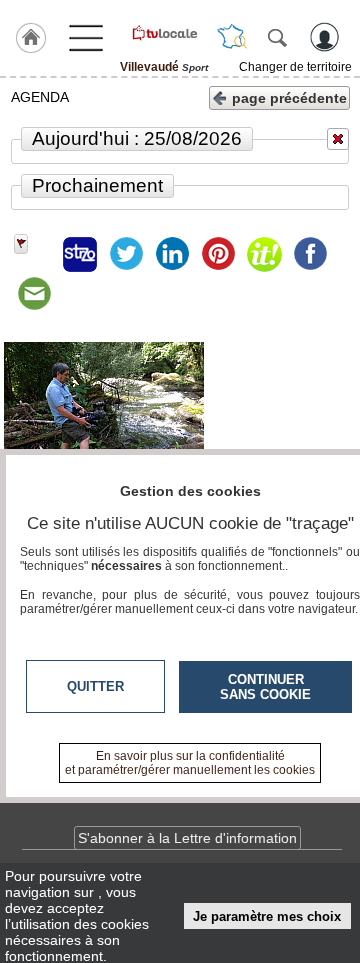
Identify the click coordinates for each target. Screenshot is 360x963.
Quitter (95, 686)
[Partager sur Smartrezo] (80, 254)
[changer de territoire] (232, 37)
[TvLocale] (164, 33)
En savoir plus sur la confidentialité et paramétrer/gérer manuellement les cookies (190, 763)
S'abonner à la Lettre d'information (187, 838)
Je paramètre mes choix (267, 916)
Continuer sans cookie (265, 687)
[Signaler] (34, 254)
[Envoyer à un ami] (34, 294)
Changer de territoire (295, 67)
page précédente (289, 98)
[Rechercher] (277, 37)
